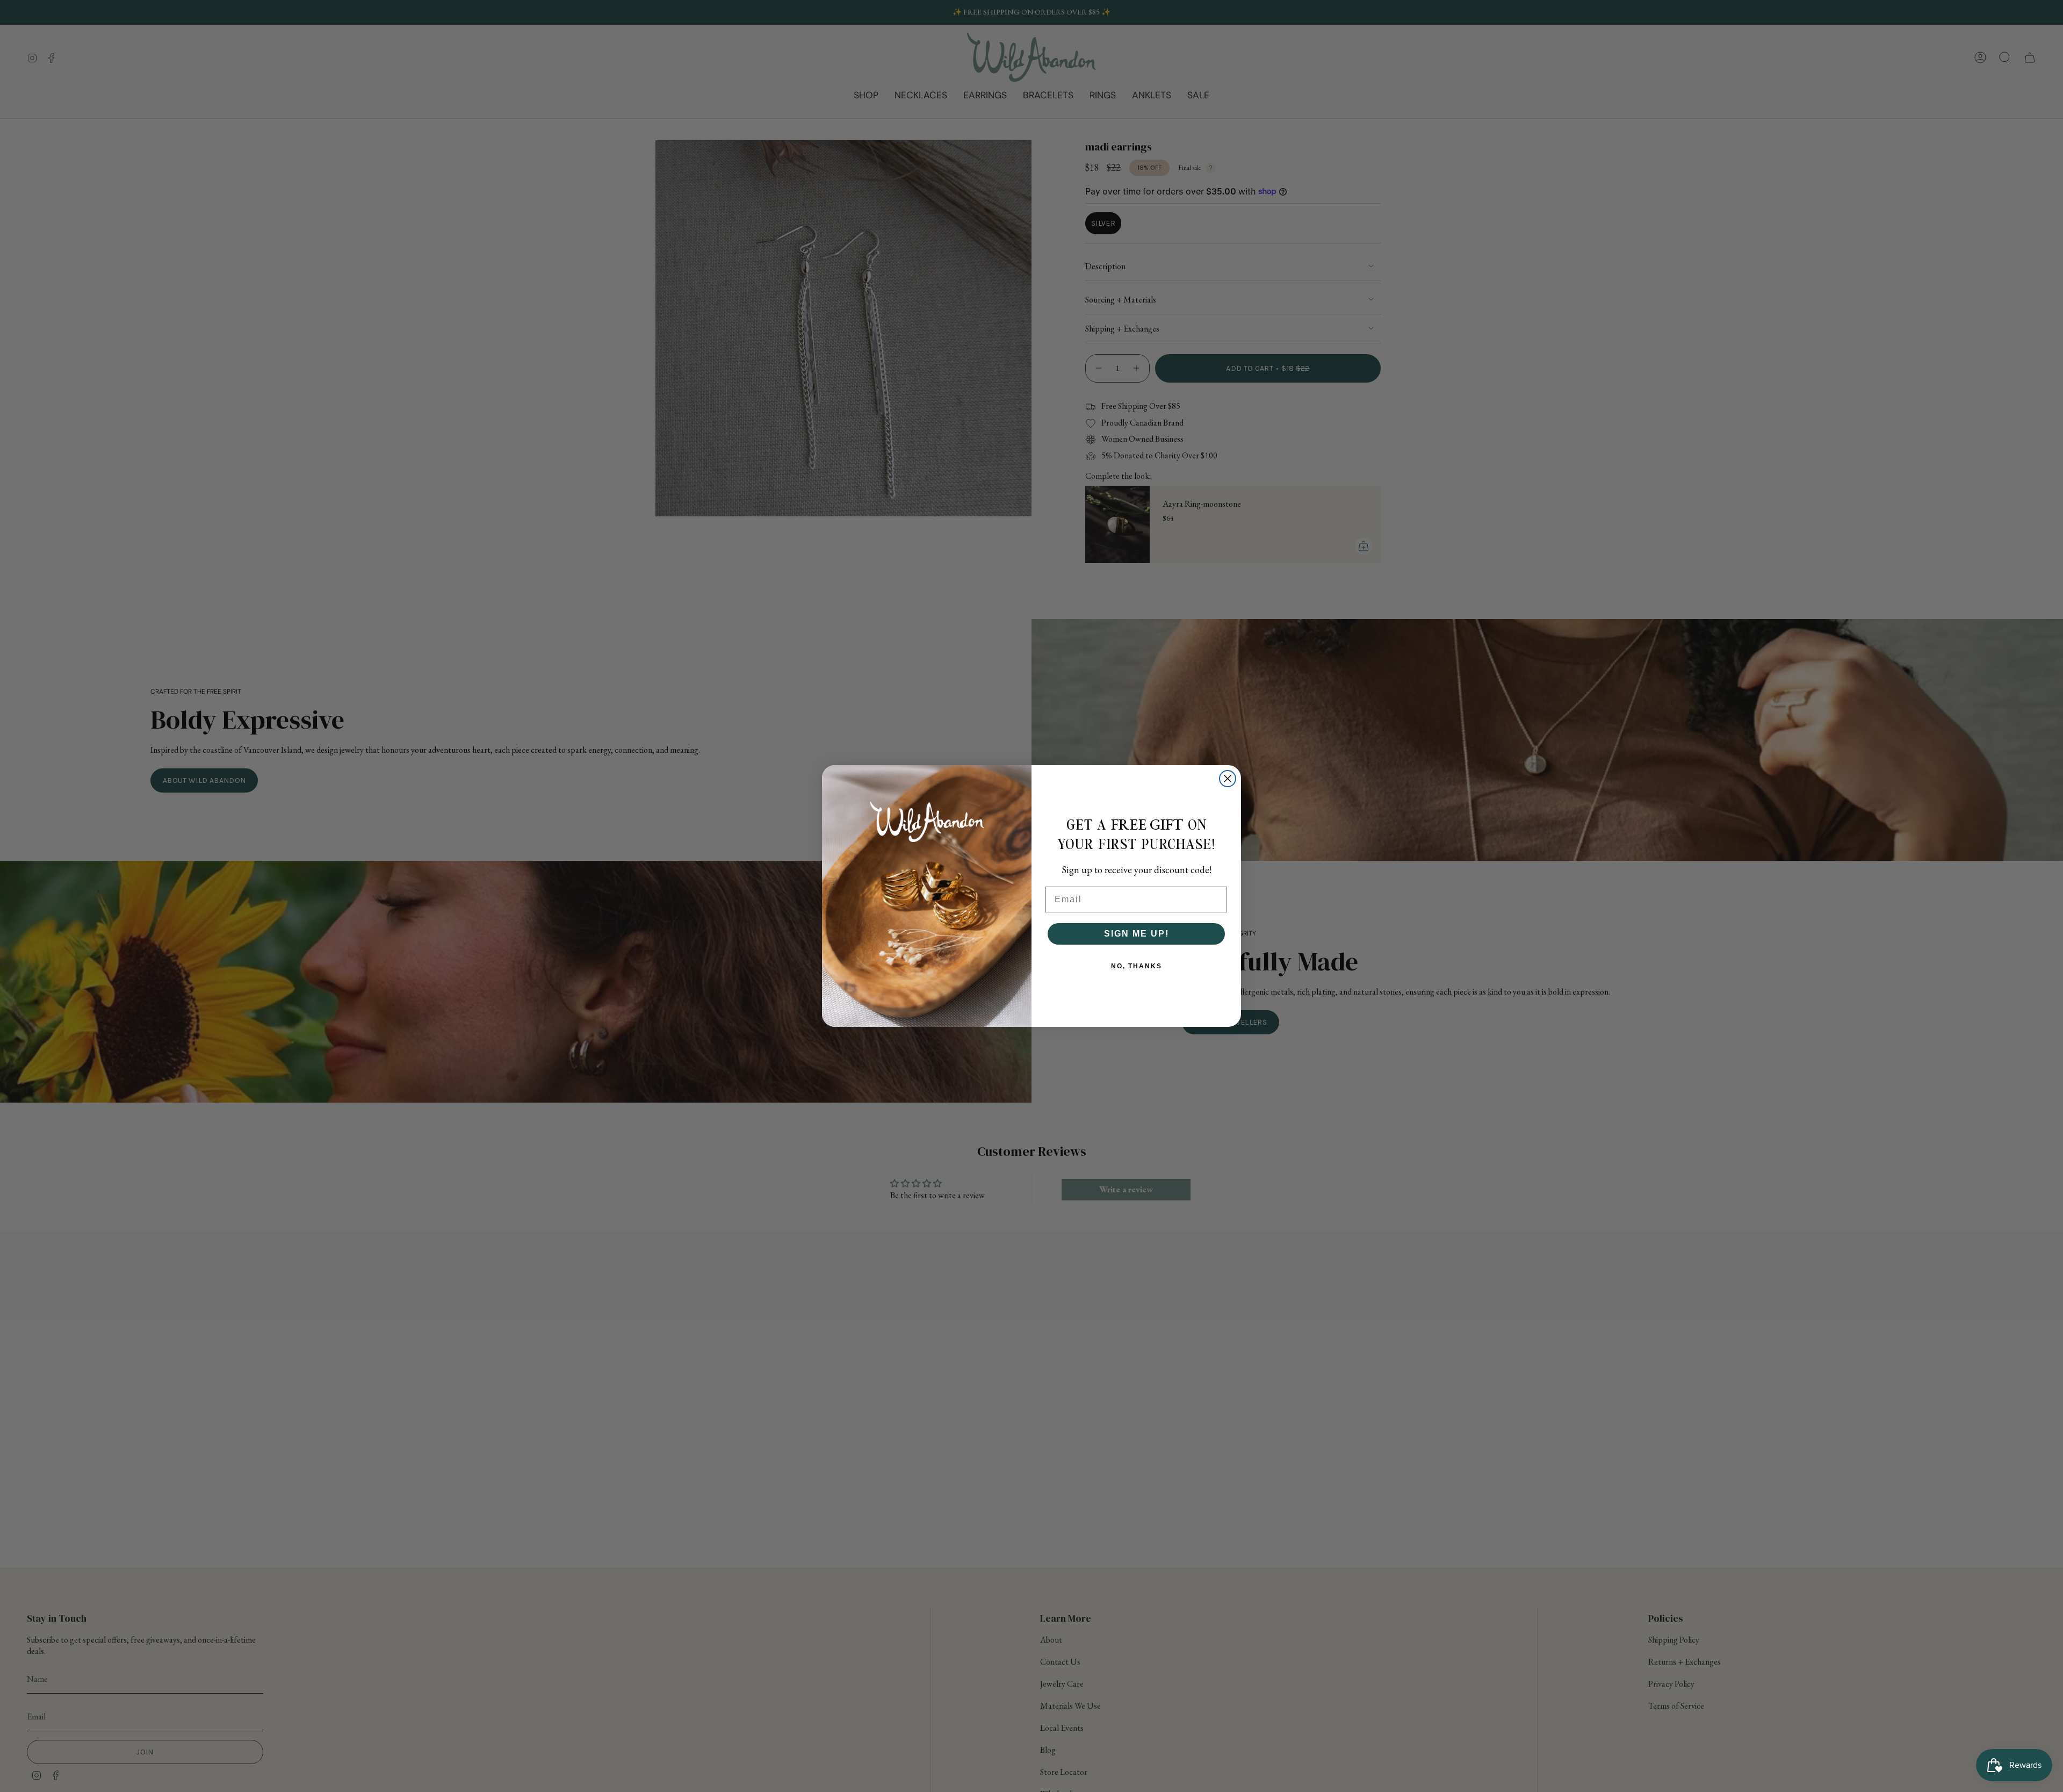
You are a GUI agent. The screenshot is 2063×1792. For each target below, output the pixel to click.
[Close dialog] (1228, 779)
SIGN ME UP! (1137, 934)
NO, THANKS (1137, 966)
